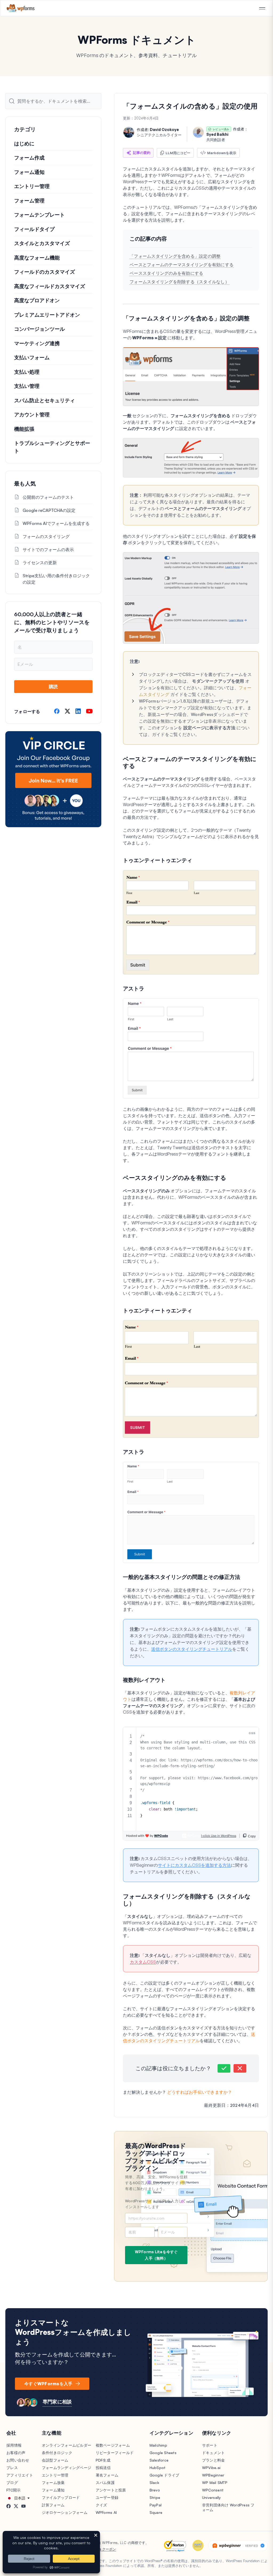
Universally (212, 2497)
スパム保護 (105, 2483)
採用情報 (14, 2445)
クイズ (101, 2505)
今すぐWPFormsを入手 (48, 2384)
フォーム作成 (29, 158)
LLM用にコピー (178, 153)
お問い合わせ (18, 2460)
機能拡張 (24, 429)
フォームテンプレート (39, 215)
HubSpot (158, 2468)
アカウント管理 (32, 415)
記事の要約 (142, 153)
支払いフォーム (32, 357)
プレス (12, 2468)
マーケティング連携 (37, 343)
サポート (210, 2445)
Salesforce (159, 2460)
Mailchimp (158, 2445)
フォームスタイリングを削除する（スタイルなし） (179, 282)
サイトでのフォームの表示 (48, 550)
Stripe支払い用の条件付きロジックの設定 (56, 579)
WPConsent (213, 2490)
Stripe (155, 2497)
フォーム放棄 (53, 2483)
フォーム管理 (29, 201)
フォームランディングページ (67, 2468)
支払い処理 (27, 372)
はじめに (24, 144)
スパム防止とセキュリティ (45, 400)
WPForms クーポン (101, 2549)
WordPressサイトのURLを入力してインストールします (155, 2204)
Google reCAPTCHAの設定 (49, 510)
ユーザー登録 (107, 2497)
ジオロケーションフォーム (65, 2512)
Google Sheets (163, 2453)
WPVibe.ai (211, 2468)
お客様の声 (16, 2453)
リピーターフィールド (115, 2453)
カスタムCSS (143, 1962)
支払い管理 (27, 386)
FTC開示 (13, 2490)
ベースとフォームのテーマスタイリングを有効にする (182, 265)
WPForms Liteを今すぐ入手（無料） (156, 2255)
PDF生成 (103, 2460)
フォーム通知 (29, 172)
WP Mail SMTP (215, 2483)
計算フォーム (53, 2505)
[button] (224, 2068)
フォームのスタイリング (46, 536)
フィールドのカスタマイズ (45, 272)
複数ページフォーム (113, 2445)
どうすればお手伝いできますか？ (200, 2092)
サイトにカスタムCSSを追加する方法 (194, 1865)
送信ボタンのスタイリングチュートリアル (192, 1649)
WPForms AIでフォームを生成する (56, 523)
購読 (53, 686)
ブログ (12, 2483)
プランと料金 (214, 2460)
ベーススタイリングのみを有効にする (166, 273)
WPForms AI (106, 2512)
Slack (154, 2483)
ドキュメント (214, 2453)
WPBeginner (213, 2475)
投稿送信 (103, 2468)
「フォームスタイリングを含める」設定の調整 (175, 256)
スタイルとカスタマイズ (42, 243)
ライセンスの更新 (40, 563)
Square (156, 2512)
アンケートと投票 (111, 2490)
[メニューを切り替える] (262, 9)
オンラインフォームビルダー (67, 2445)
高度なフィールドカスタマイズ (50, 286)
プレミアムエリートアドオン (47, 315)
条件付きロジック (57, 2453)
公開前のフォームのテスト (48, 497)
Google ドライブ (164, 2475)
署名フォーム (107, 2475)
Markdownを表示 (222, 153)
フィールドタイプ (34, 229)
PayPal (156, 2505)
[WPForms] (21, 8)
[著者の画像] (129, 132)
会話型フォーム (55, 2460)
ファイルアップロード (61, 2497)
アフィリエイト (20, 2475)
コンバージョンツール (39, 329)
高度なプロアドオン (37, 300)
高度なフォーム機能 (37, 258)
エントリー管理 (32, 186)
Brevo (155, 2490)
